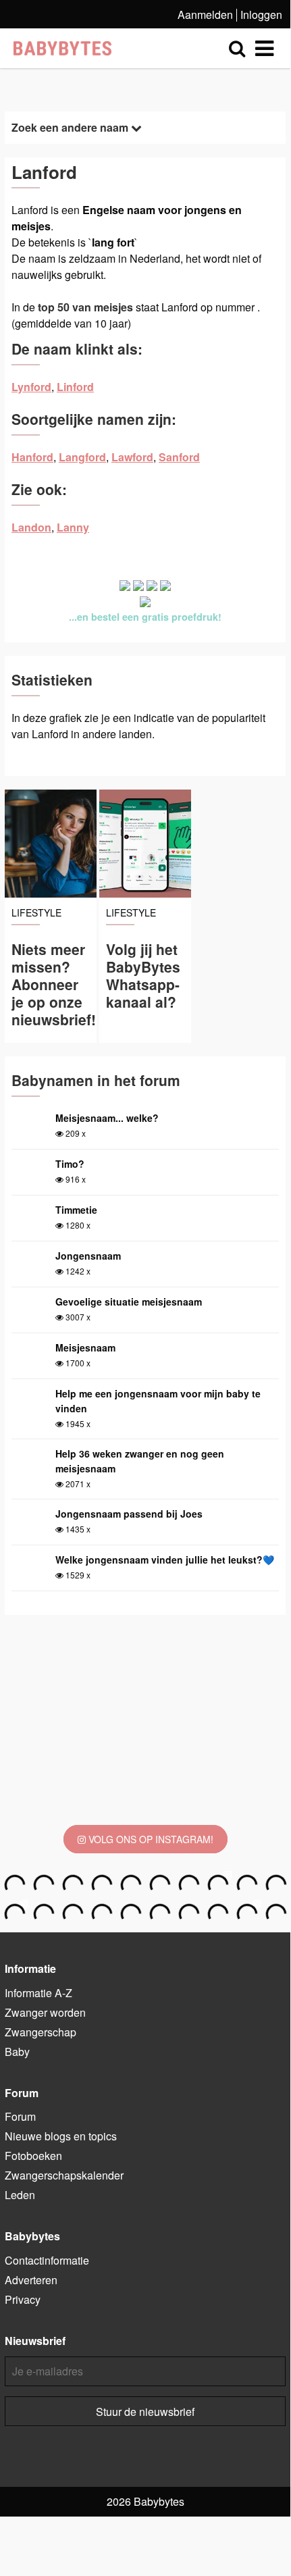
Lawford (132, 457)
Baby (17, 2052)
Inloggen (261, 15)
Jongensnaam (88, 1256)
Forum (20, 2116)
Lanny (73, 527)
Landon (31, 527)
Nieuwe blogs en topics (61, 2136)
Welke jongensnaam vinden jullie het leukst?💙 (165, 1560)
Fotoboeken (33, 2156)
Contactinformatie (47, 2260)
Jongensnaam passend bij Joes (129, 1514)
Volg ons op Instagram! (150, 1839)
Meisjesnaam (85, 1347)
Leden (20, 2195)
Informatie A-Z (38, 1993)
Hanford (32, 457)
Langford (82, 457)
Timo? (70, 1164)
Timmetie (76, 1210)
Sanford (179, 457)
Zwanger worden (45, 2012)
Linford (75, 387)
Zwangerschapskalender (64, 2175)
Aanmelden (205, 15)
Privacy (23, 2299)
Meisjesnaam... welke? (107, 1118)
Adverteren (31, 2280)
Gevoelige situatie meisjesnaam (129, 1302)
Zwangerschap (41, 2032)
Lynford (31, 387)
